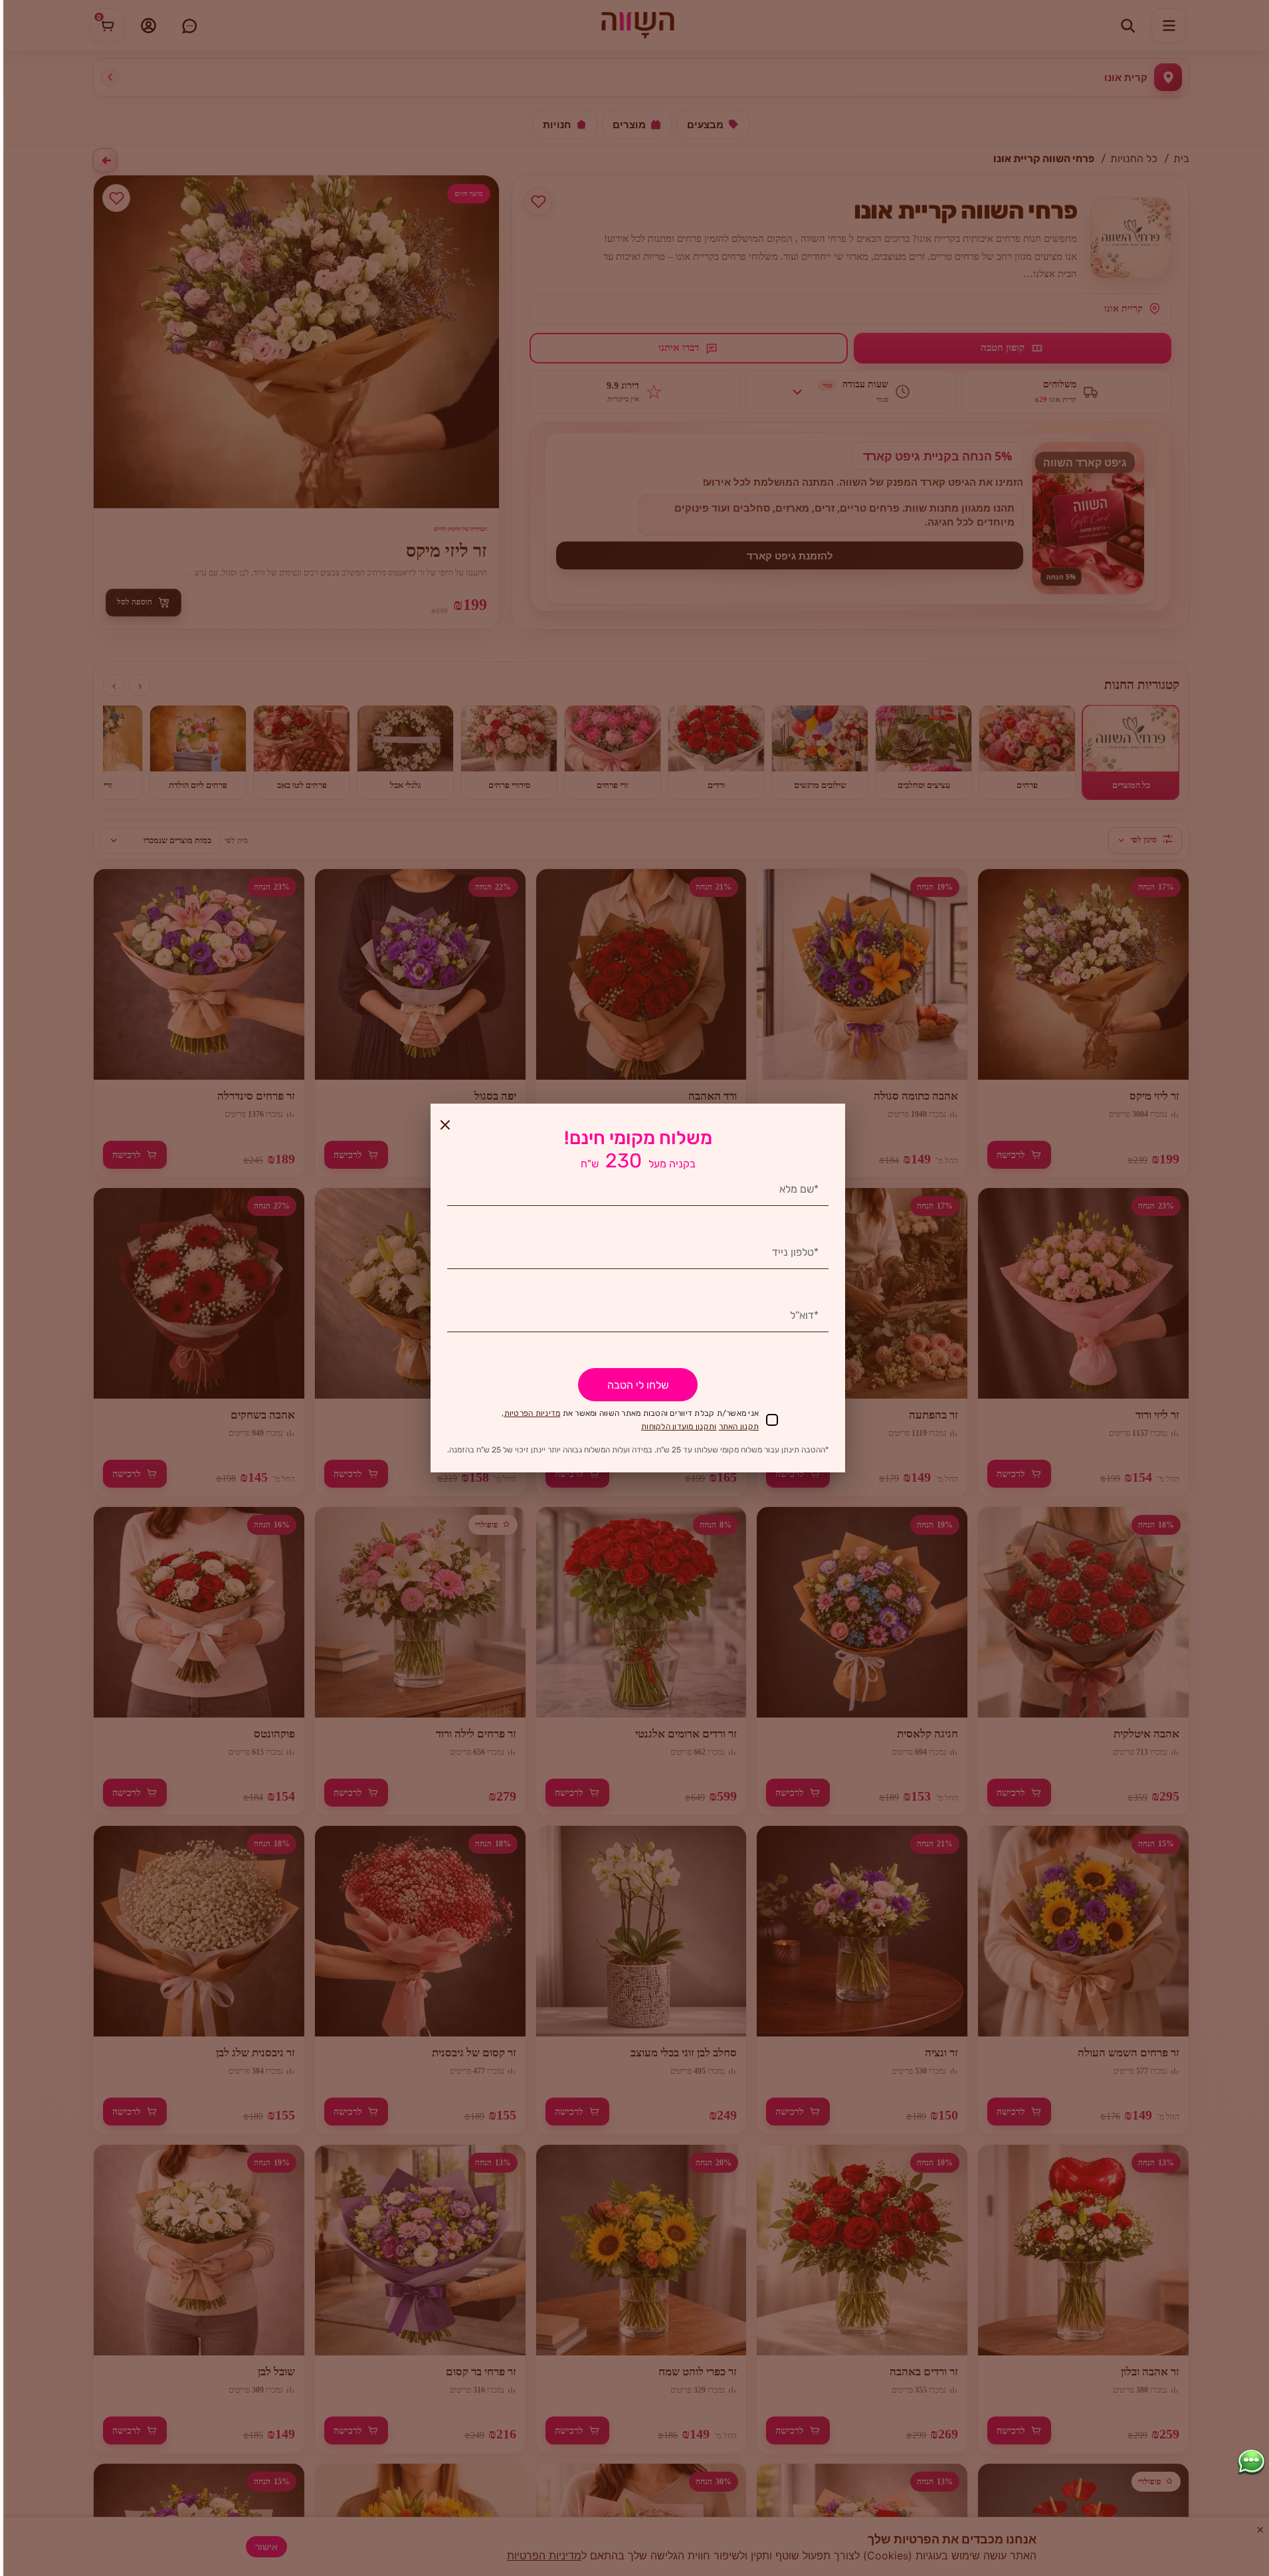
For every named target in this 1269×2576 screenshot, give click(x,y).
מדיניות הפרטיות (533, 1413)
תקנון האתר (739, 1427)
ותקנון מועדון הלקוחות (679, 1427)
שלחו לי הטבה (638, 1385)
